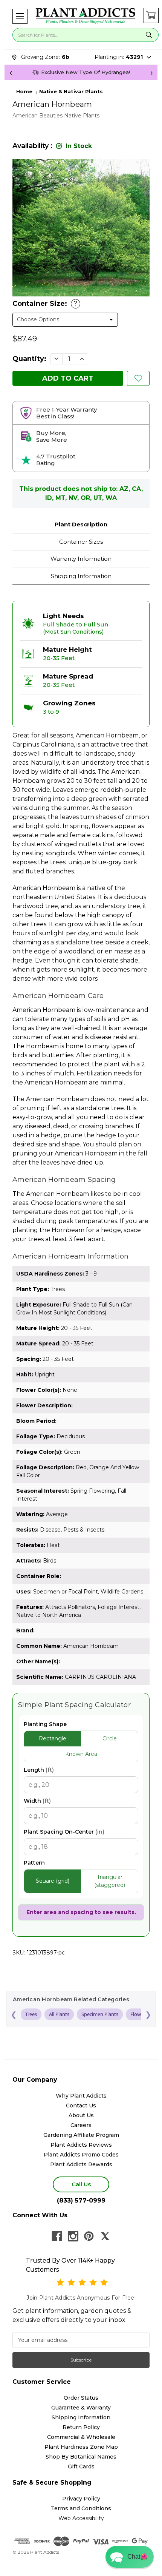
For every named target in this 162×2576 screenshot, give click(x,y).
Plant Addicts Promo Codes (81, 2155)
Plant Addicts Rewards (81, 2164)
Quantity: (29, 359)
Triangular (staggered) (110, 1881)
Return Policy (81, 2427)
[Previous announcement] (11, 72)
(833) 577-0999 (81, 2200)
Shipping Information (81, 576)
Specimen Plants (100, 2014)
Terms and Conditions (81, 2508)
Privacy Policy (81, 2499)
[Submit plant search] (149, 35)
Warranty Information (81, 559)
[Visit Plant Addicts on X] (105, 2236)
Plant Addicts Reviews (81, 2145)
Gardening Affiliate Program (81, 2135)
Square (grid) (53, 1881)
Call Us (81, 2184)
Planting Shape (45, 1724)
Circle (110, 1738)
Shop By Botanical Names (81, 2457)
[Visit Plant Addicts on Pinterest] (89, 2236)
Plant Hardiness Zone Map (81, 2447)
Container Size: (45, 304)
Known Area (81, 1754)
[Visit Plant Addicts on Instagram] (73, 2236)
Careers (81, 2125)
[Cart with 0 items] (151, 15)
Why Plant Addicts (81, 2096)
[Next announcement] (151, 72)
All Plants (59, 2014)
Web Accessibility (81, 2518)
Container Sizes (81, 542)
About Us (81, 2115)
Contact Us (81, 2106)
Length (39, 1770)
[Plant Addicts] (86, 16)
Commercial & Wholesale (81, 2437)
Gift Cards (81, 2466)
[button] (20, 16)
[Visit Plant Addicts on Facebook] (57, 2236)
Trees (31, 2014)
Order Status (81, 2398)
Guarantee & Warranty (81, 2408)
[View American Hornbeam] (138, 378)
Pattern (34, 1863)
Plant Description (81, 524)
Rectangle (53, 1738)
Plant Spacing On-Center (64, 1832)
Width (37, 1801)
